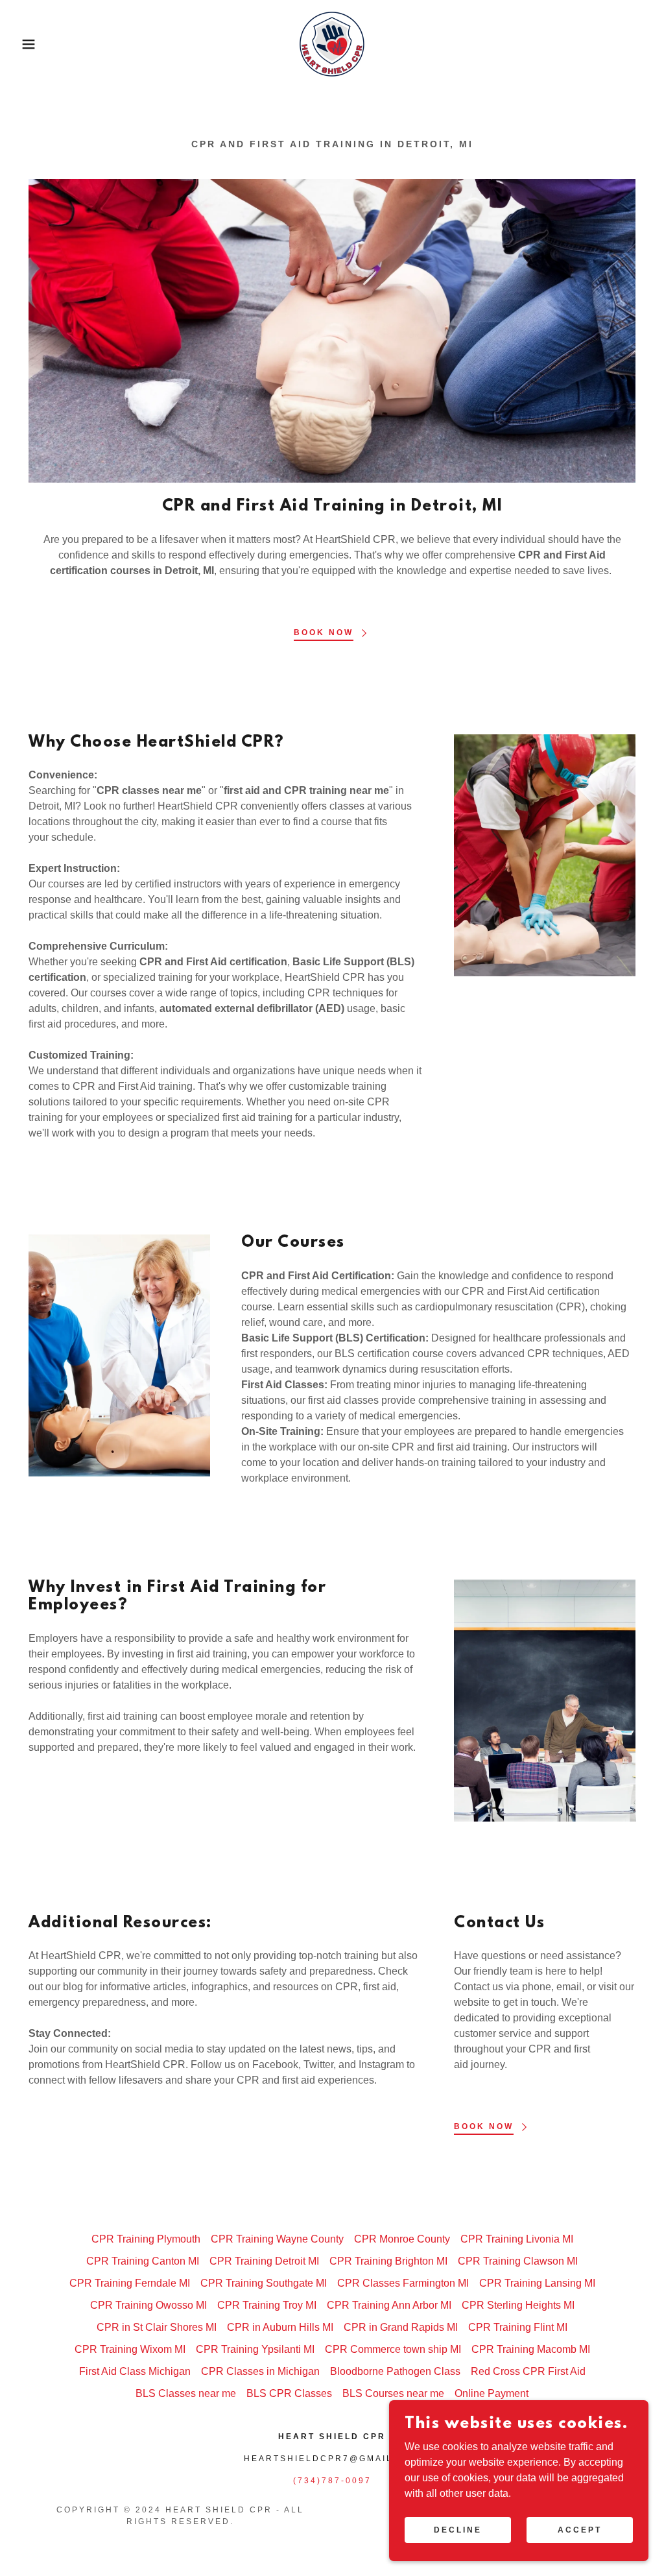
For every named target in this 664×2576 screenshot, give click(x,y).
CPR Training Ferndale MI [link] (130, 2283)
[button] (33, 44)
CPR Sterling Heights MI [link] (518, 2305)
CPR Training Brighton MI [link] (388, 2261)
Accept (580, 2529)
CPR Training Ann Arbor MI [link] (389, 2305)
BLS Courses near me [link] (393, 2393)
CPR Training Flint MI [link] (518, 2327)
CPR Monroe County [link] (402, 2239)
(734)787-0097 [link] (332, 2481)
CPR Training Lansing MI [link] (537, 2283)
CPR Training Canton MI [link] (143, 2261)
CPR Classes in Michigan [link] (260, 2371)
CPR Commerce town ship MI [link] (393, 2349)
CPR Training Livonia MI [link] (517, 2239)
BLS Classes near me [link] (186, 2393)
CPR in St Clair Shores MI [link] (157, 2327)
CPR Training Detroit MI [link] (264, 2261)
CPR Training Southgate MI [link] (264, 2283)
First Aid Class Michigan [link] (135, 2371)
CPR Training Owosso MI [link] (148, 2305)
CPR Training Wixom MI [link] (130, 2349)
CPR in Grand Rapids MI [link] (401, 2327)
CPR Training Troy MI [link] (267, 2305)
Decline (458, 2529)
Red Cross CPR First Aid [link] (528, 2371)
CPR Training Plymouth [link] (146, 2239)
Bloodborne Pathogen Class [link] (395, 2371)
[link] (332, 43)
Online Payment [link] (492, 2393)
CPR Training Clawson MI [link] (518, 2261)
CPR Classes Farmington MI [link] (403, 2283)
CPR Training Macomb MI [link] (531, 2349)
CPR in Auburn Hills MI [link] (280, 2327)
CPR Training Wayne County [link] (277, 2239)
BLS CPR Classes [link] (289, 2393)
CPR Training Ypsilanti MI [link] (255, 2349)
